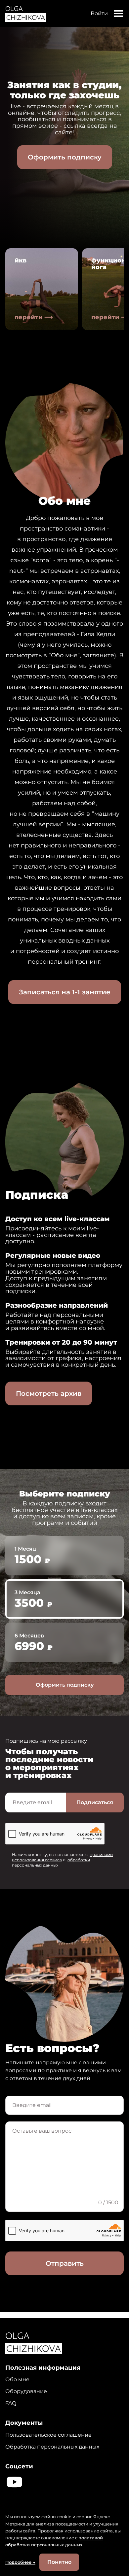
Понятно (59, 2562)
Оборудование (26, 2391)
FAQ (11, 2403)
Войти (99, 13)
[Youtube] (14, 2482)
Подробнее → (20, 2562)
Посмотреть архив (49, 1393)
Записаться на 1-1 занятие (65, 992)
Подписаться (95, 1802)
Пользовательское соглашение (48, 2435)
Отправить (65, 2263)
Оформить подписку (65, 157)
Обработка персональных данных (52, 2447)
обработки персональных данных (51, 1862)
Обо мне (17, 2379)
